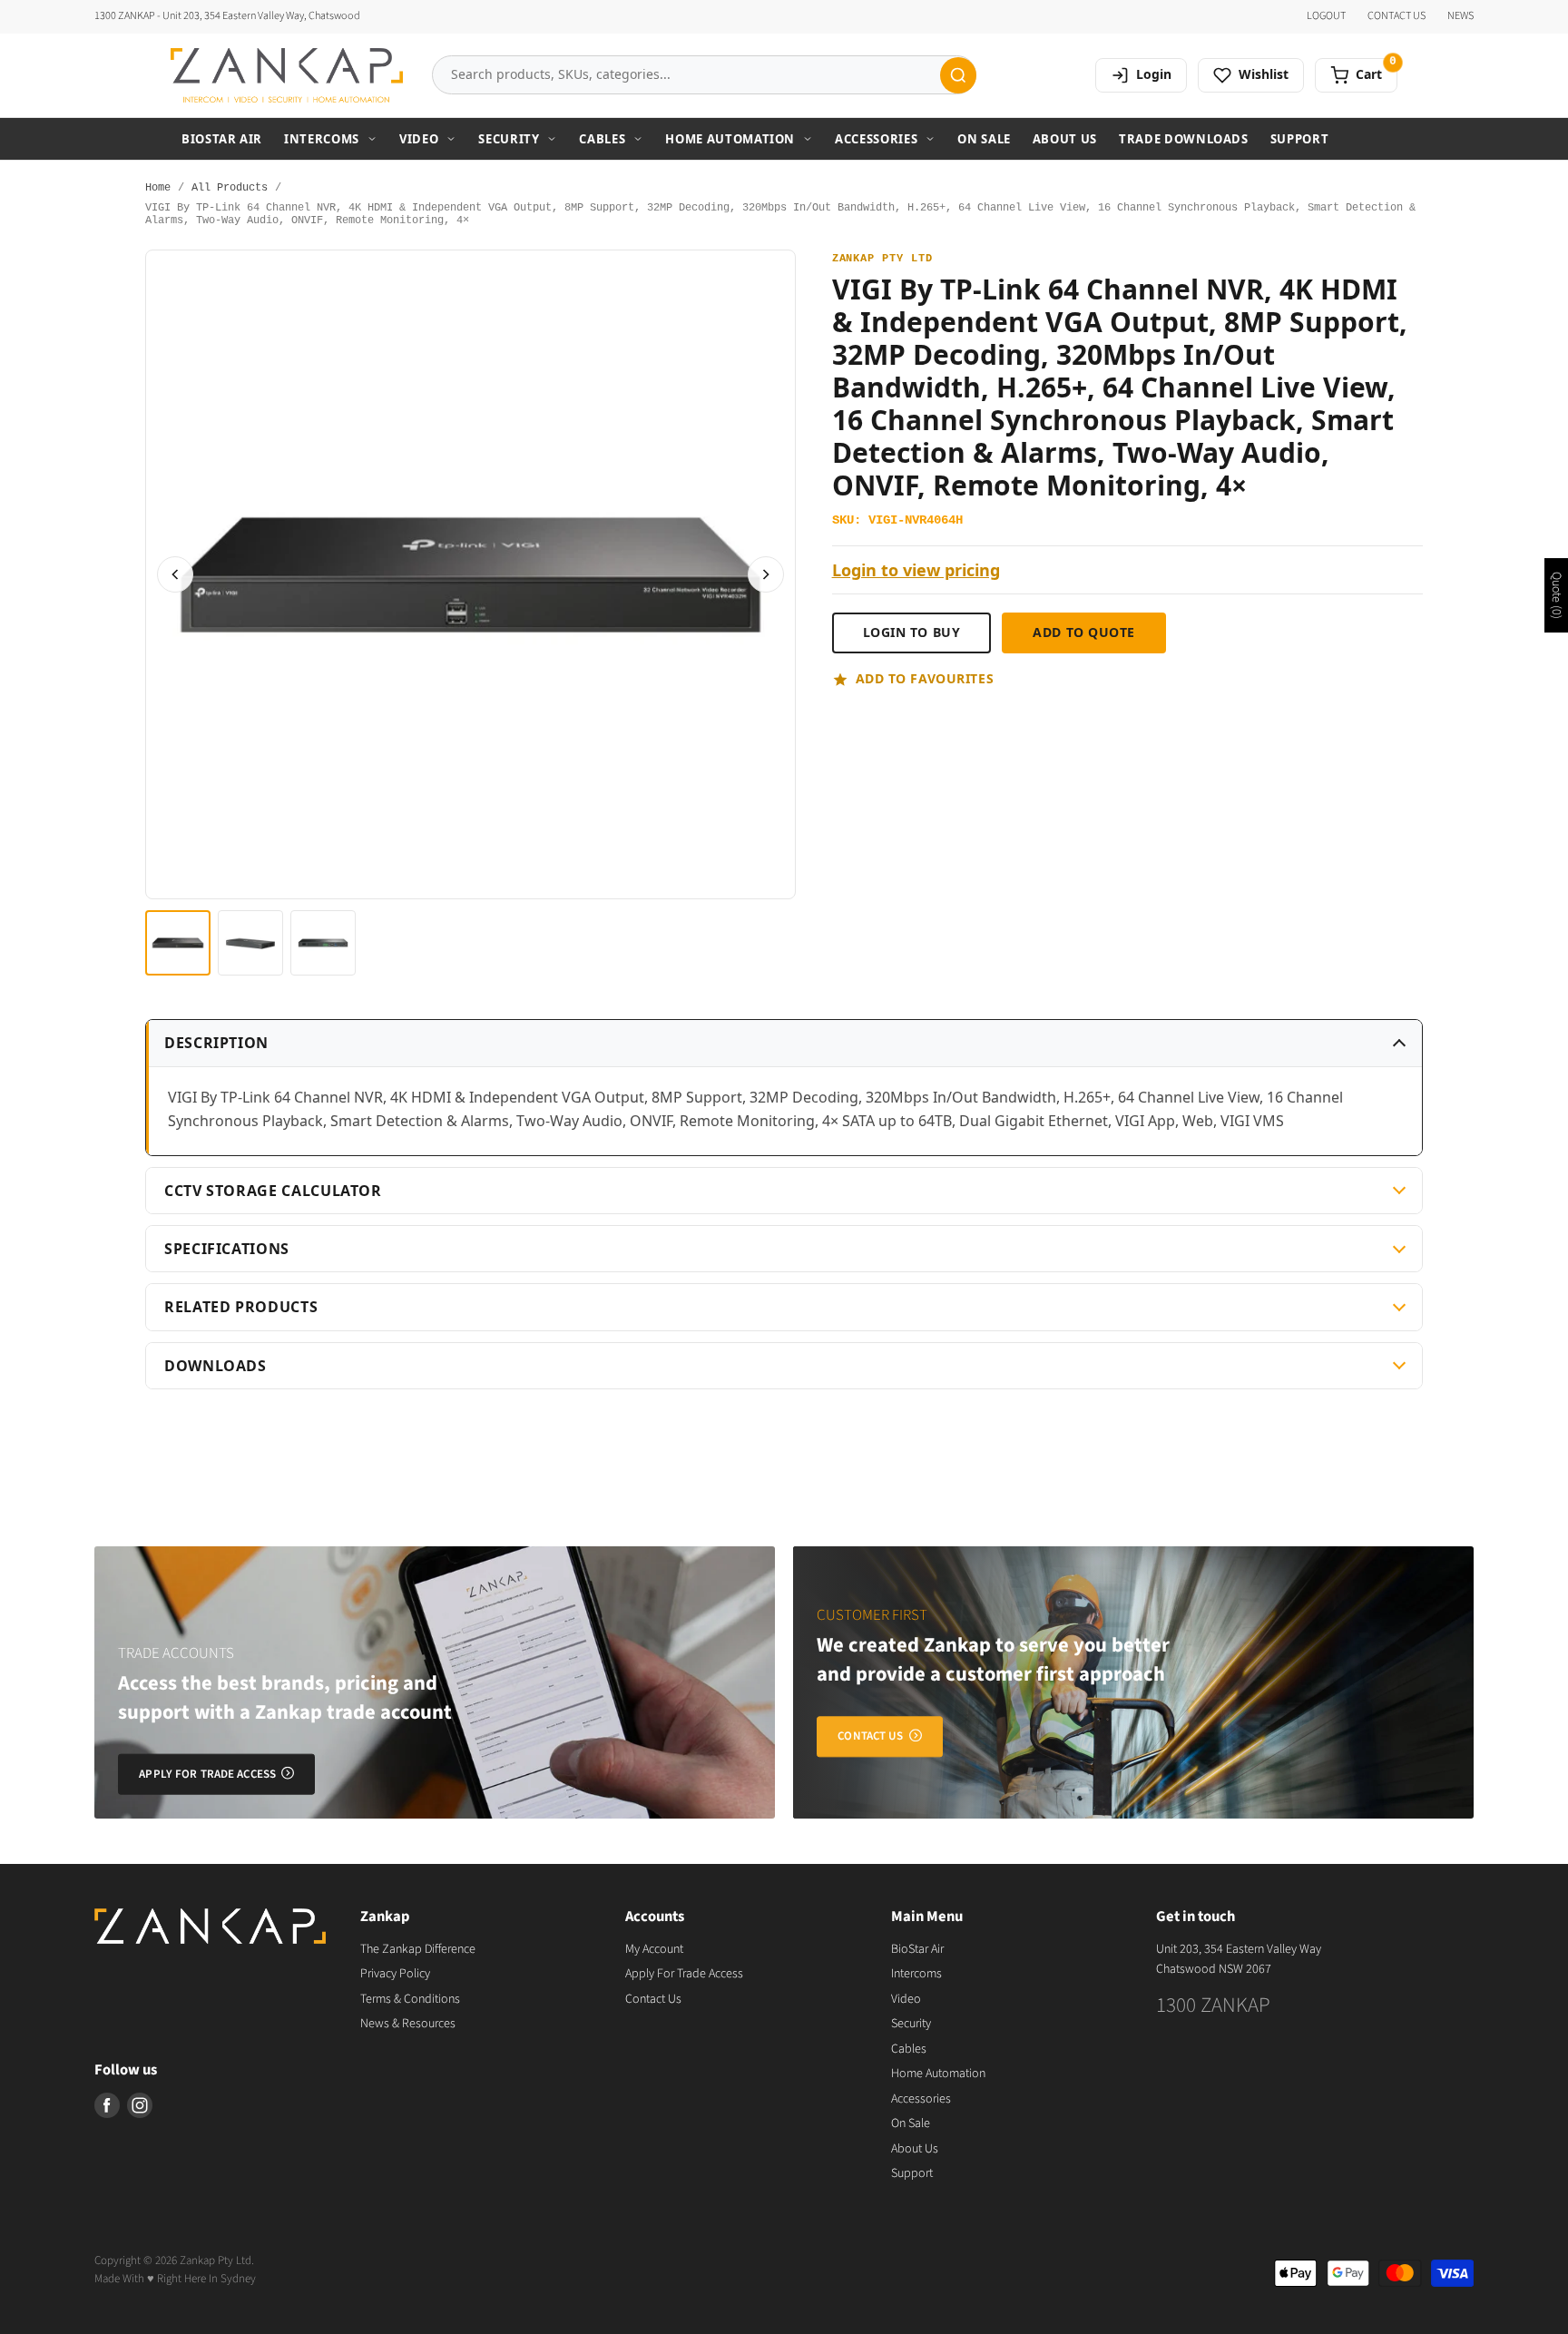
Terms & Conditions (410, 1999)
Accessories (876, 139)
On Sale (984, 139)
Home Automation (730, 139)
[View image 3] (323, 943)
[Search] (958, 75)
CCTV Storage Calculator (273, 1191)
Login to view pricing (916, 570)
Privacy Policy (395, 1974)
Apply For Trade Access (684, 1974)
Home (158, 188)
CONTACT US (1396, 16)
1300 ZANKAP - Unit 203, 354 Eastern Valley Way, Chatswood (227, 16)
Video (419, 139)
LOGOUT (1326, 16)
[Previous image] (175, 574)
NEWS (1460, 16)
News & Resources (408, 2024)
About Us (1065, 139)
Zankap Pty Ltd (882, 259)
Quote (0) (1556, 595)
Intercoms (322, 139)
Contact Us (653, 1999)
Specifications (227, 1249)
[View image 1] (178, 943)
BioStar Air (222, 139)
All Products (230, 188)
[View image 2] (250, 943)
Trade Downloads (1184, 139)
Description (216, 1043)
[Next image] (766, 574)
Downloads (216, 1366)
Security (509, 139)
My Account (654, 1949)
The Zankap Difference (418, 1949)
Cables (602, 139)
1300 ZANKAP (1213, 2005)
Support (1300, 139)
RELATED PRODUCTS (241, 1307)
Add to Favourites (925, 678)
